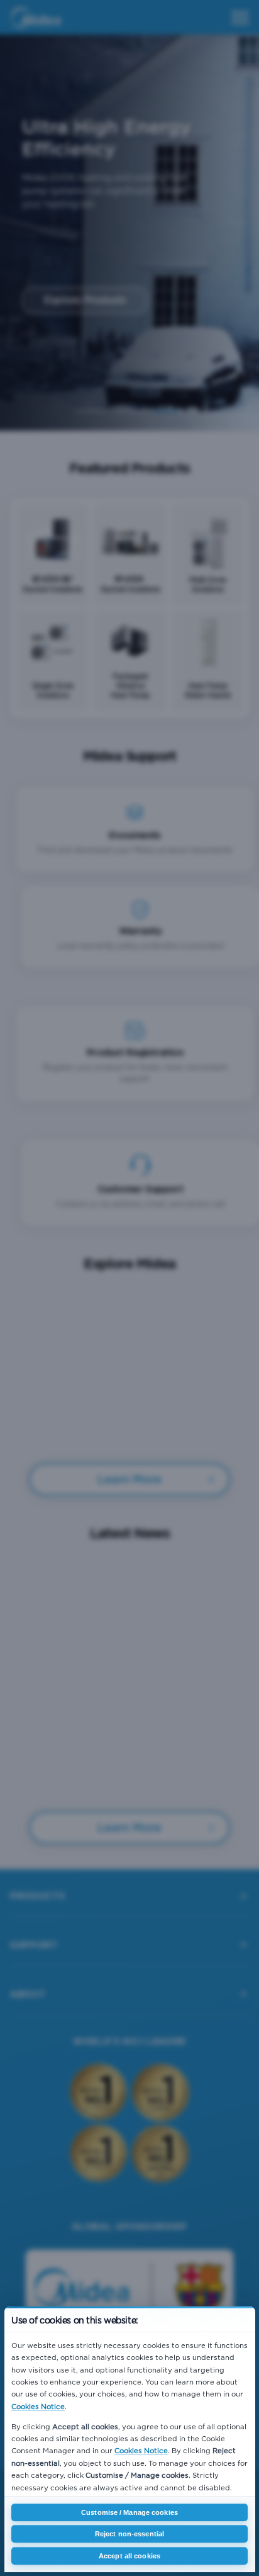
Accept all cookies (129, 2556)
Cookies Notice (38, 2407)
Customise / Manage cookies (129, 2512)
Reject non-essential (129, 2534)
